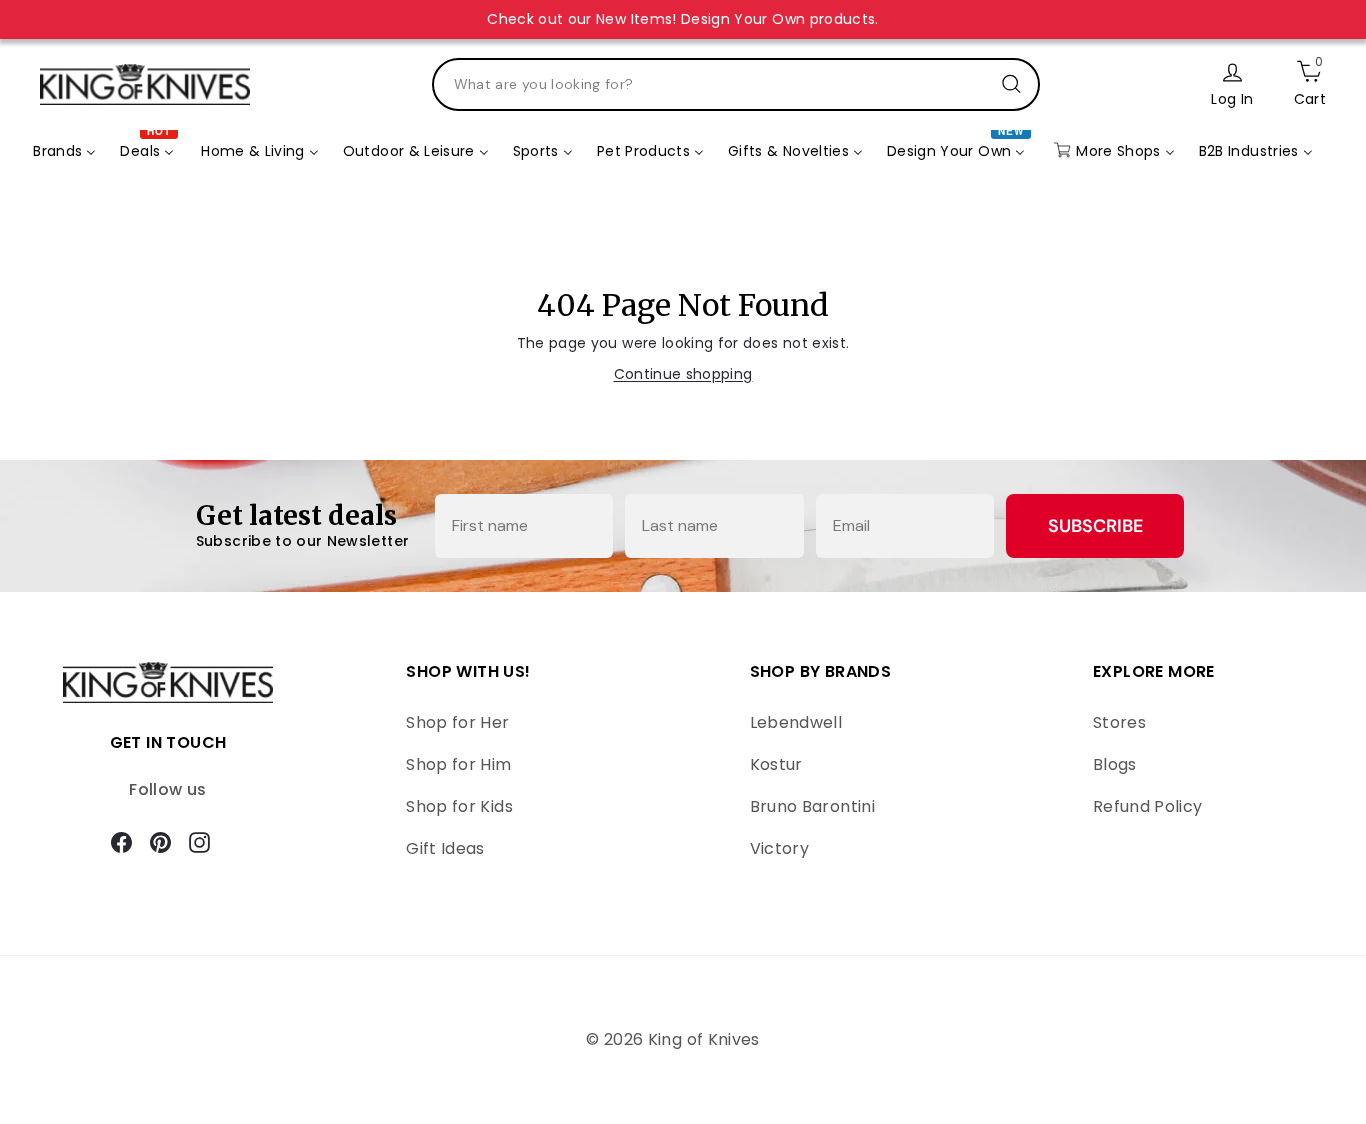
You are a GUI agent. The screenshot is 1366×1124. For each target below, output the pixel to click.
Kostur (776, 764)
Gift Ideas (445, 848)
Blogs (1115, 764)
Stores (1119, 722)
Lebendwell (796, 722)
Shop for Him (458, 764)
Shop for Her (457, 722)
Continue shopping (683, 374)
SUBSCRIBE (1095, 526)
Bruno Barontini (812, 806)
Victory (779, 848)
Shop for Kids (459, 806)
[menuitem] (64, 151)
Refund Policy (1148, 806)
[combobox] (736, 84)
